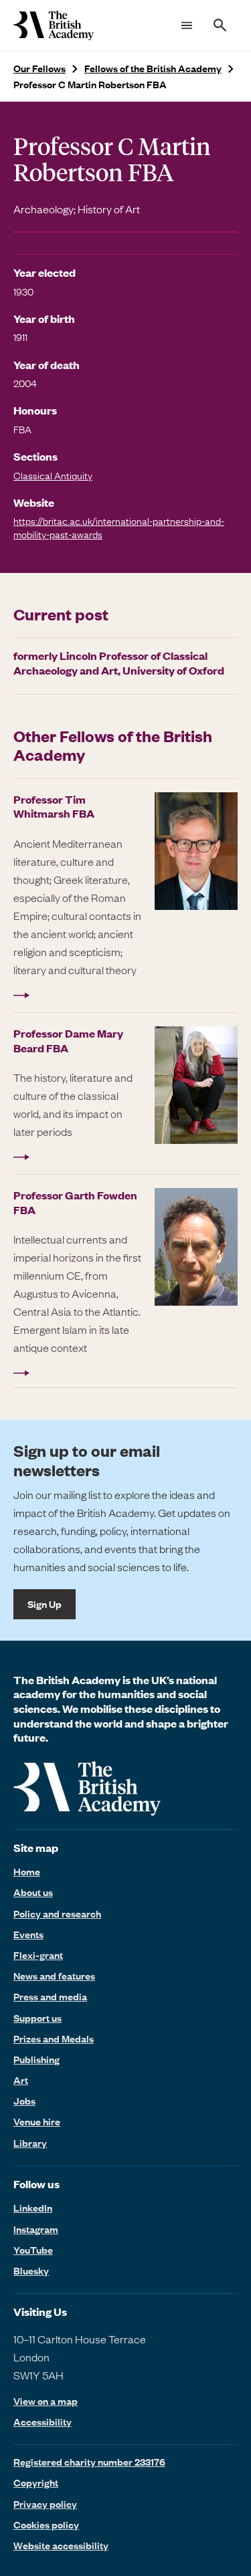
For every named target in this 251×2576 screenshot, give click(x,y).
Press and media (50, 1996)
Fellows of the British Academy (153, 69)
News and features (54, 1976)
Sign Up (45, 1604)
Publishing (36, 2059)
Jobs (24, 2101)
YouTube (33, 2250)
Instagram (36, 2229)
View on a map (46, 2401)
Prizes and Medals (54, 2038)
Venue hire (37, 2121)
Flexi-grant (38, 1955)
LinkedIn (33, 2208)
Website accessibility (61, 2545)
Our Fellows (39, 69)
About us (33, 1892)
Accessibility (43, 2422)
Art (21, 2080)
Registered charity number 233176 (89, 2462)
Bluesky (31, 2270)
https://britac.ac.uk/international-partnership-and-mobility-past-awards (119, 527)
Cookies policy (46, 2525)
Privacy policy (45, 2504)
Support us (37, 2018)
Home (27, 1871)
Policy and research (57, 1913)
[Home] (54, 25)
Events (28, 1934)
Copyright (36, 2482)
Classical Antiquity (53, 475)
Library (30, 2143)
